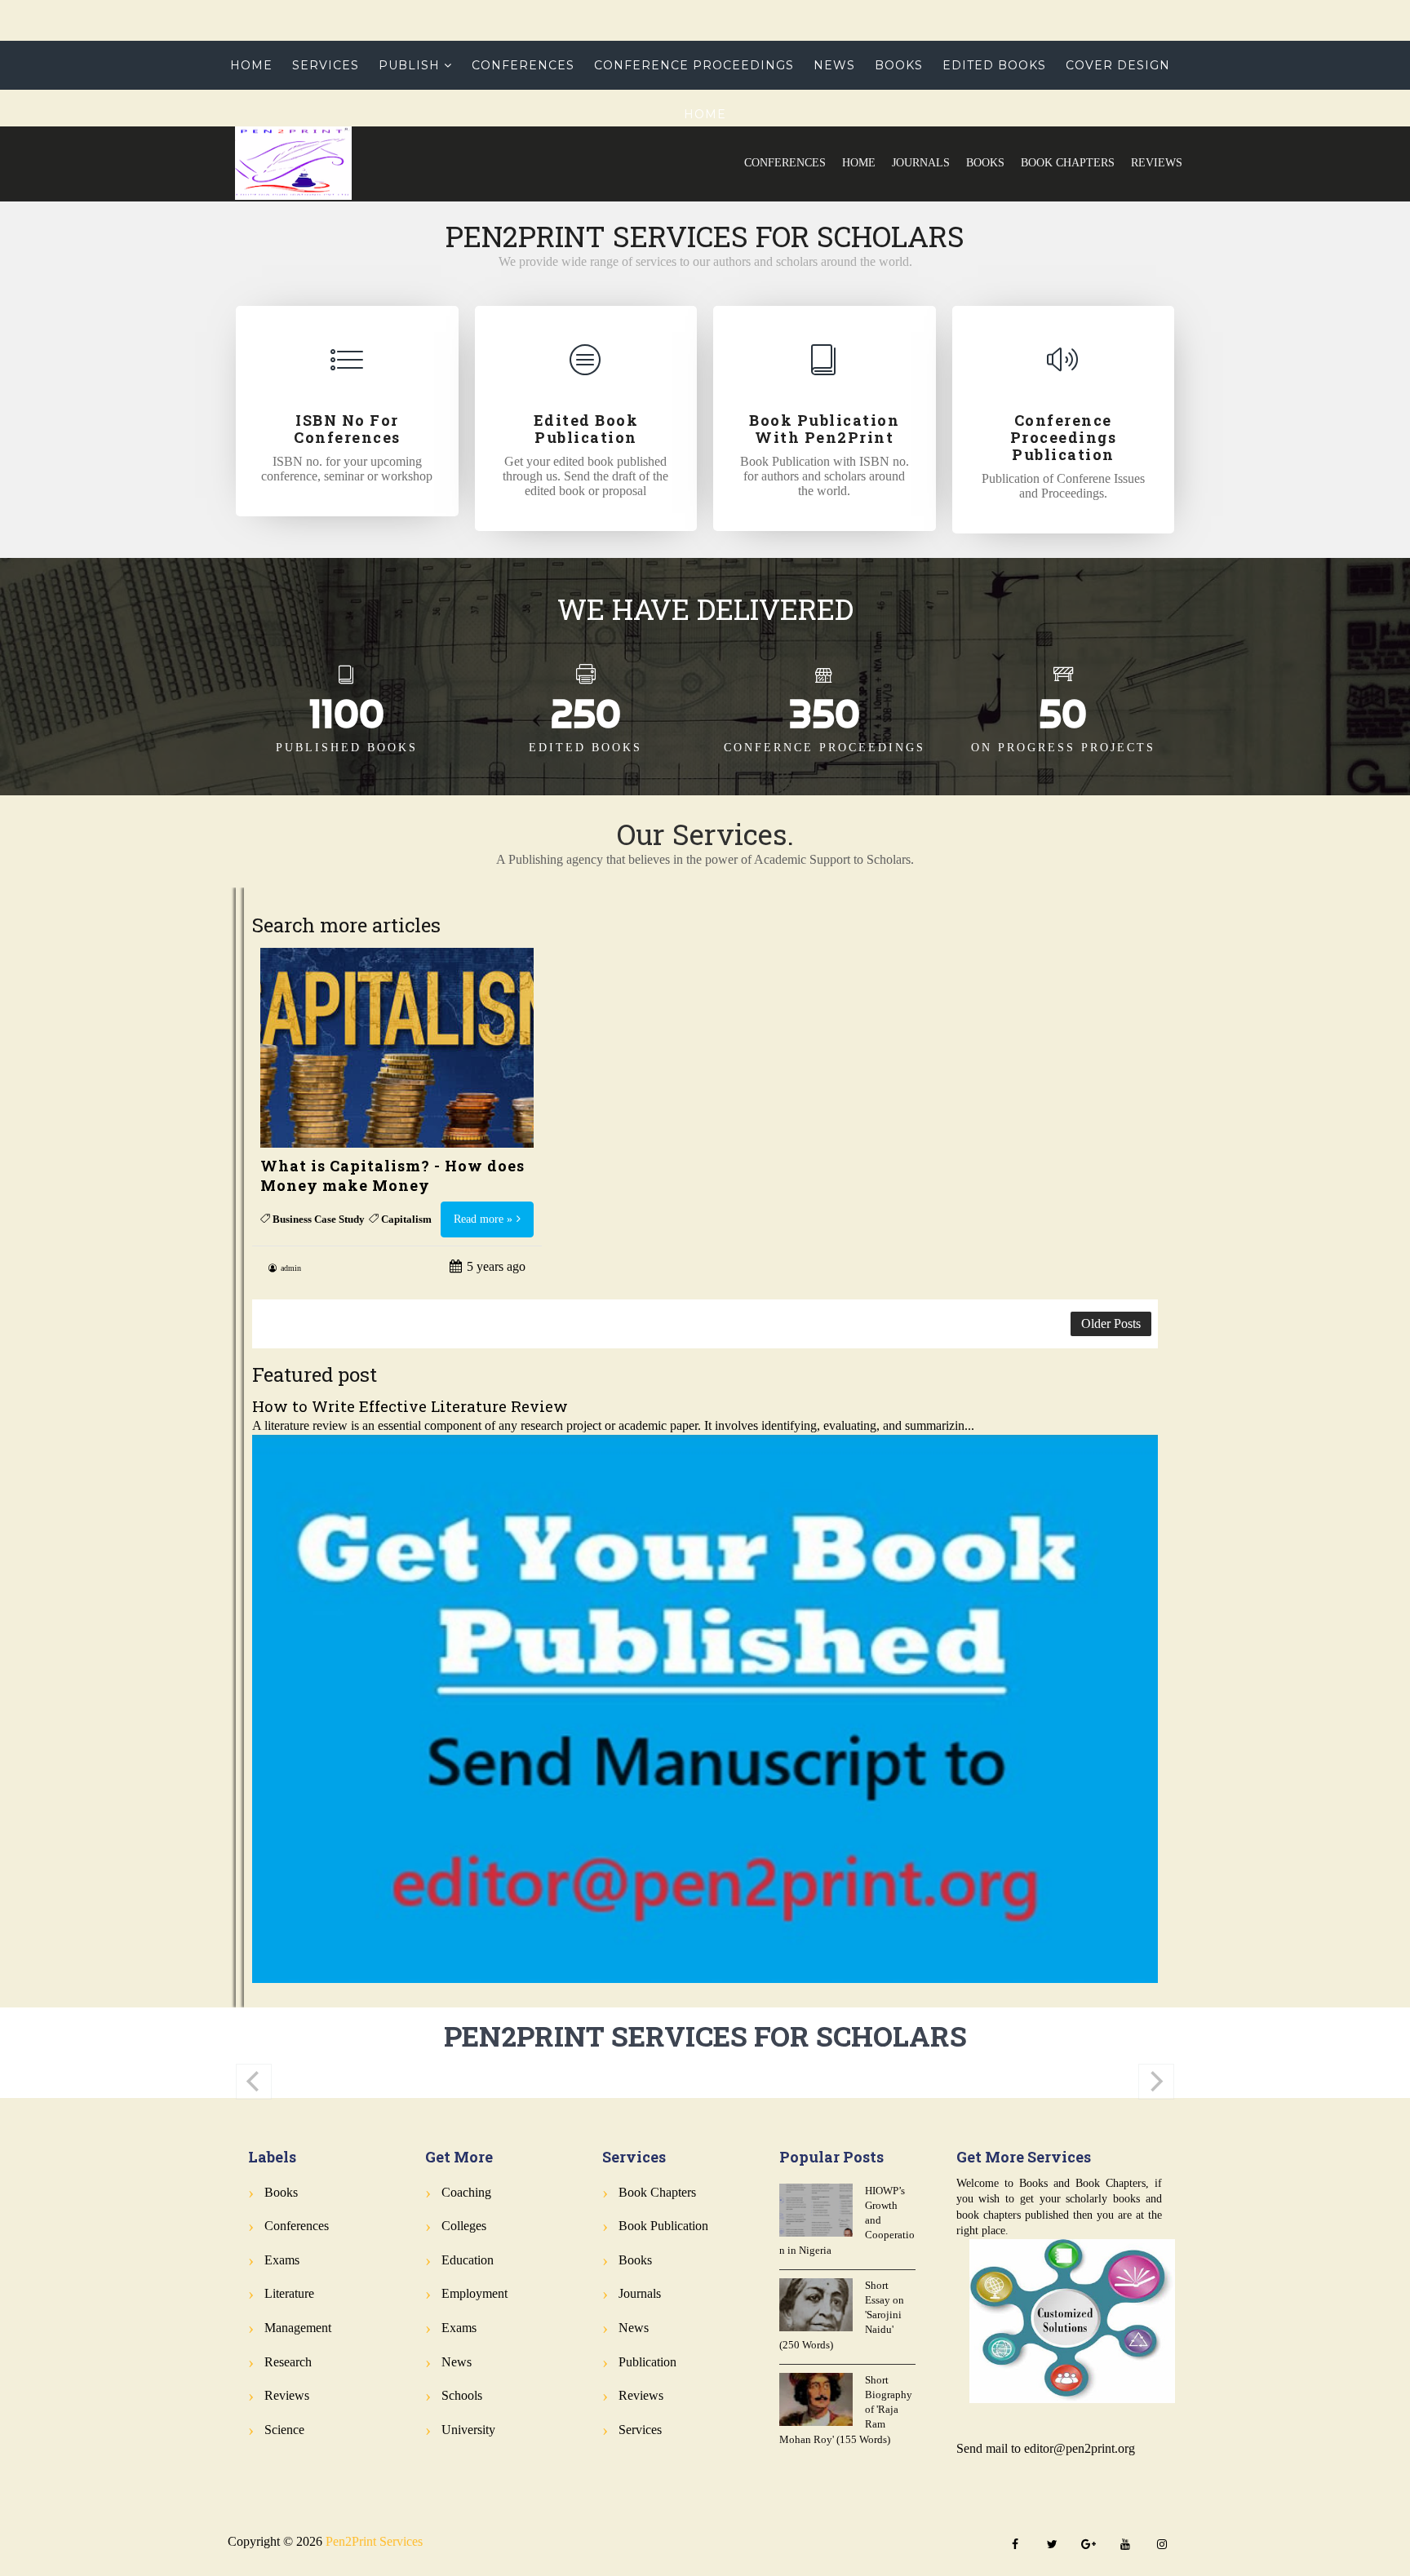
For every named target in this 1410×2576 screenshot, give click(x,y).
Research (288, 2362)
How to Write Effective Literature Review (410, 1406)
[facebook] (1015, 2545)
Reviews (1157, 163)
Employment (474, 2293)
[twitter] (1052, 2545)
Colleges (464, 2226)
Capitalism (406, 1219)
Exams (282, 2260)
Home (859, 163)
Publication (647, 2362)
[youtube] (1125, 2545)
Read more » (483, 1219)
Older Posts (1111, 1323)
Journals (921, 163)
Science (284, 2430)
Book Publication (663, 2226)
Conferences (785, 163)
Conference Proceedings (694, 65)
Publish (409, 65)
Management (298, 2328)
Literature (289, 2293)
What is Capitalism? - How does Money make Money (392, 1175)
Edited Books (994, 65)
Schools (462, 2395)
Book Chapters (1068, 163)
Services (326, 65)
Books (985, 163)
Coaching (466, 2192)
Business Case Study (319, 1219)
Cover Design (1118, 65)
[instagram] (1162, 2545)
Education (468, 2260)
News (834, 65)
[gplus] (1089, 2545)
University (468, 2430)
